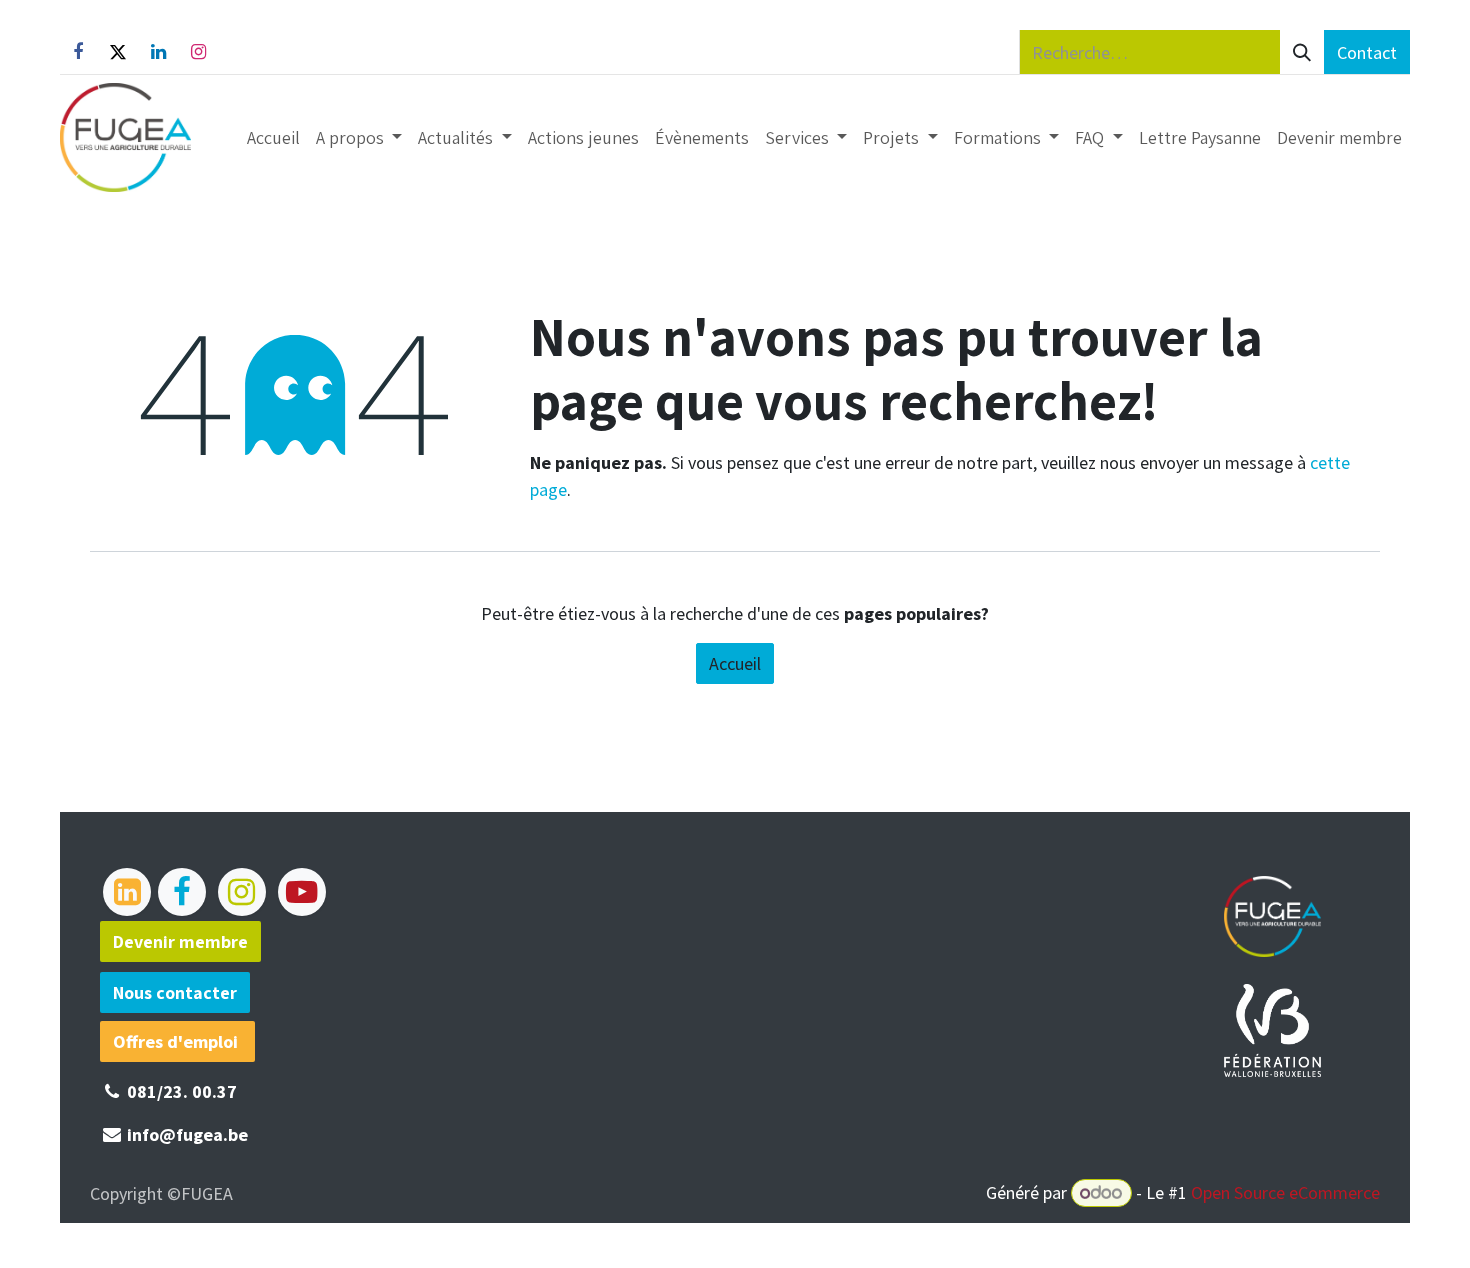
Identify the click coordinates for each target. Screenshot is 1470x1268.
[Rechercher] (1302, 52)
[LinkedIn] (158, 52)
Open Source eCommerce (1285, 1192)
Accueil (735, 663)
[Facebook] (78, 52)
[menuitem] (273, 137)
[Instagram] (198, 52)
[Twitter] (118, 52)
